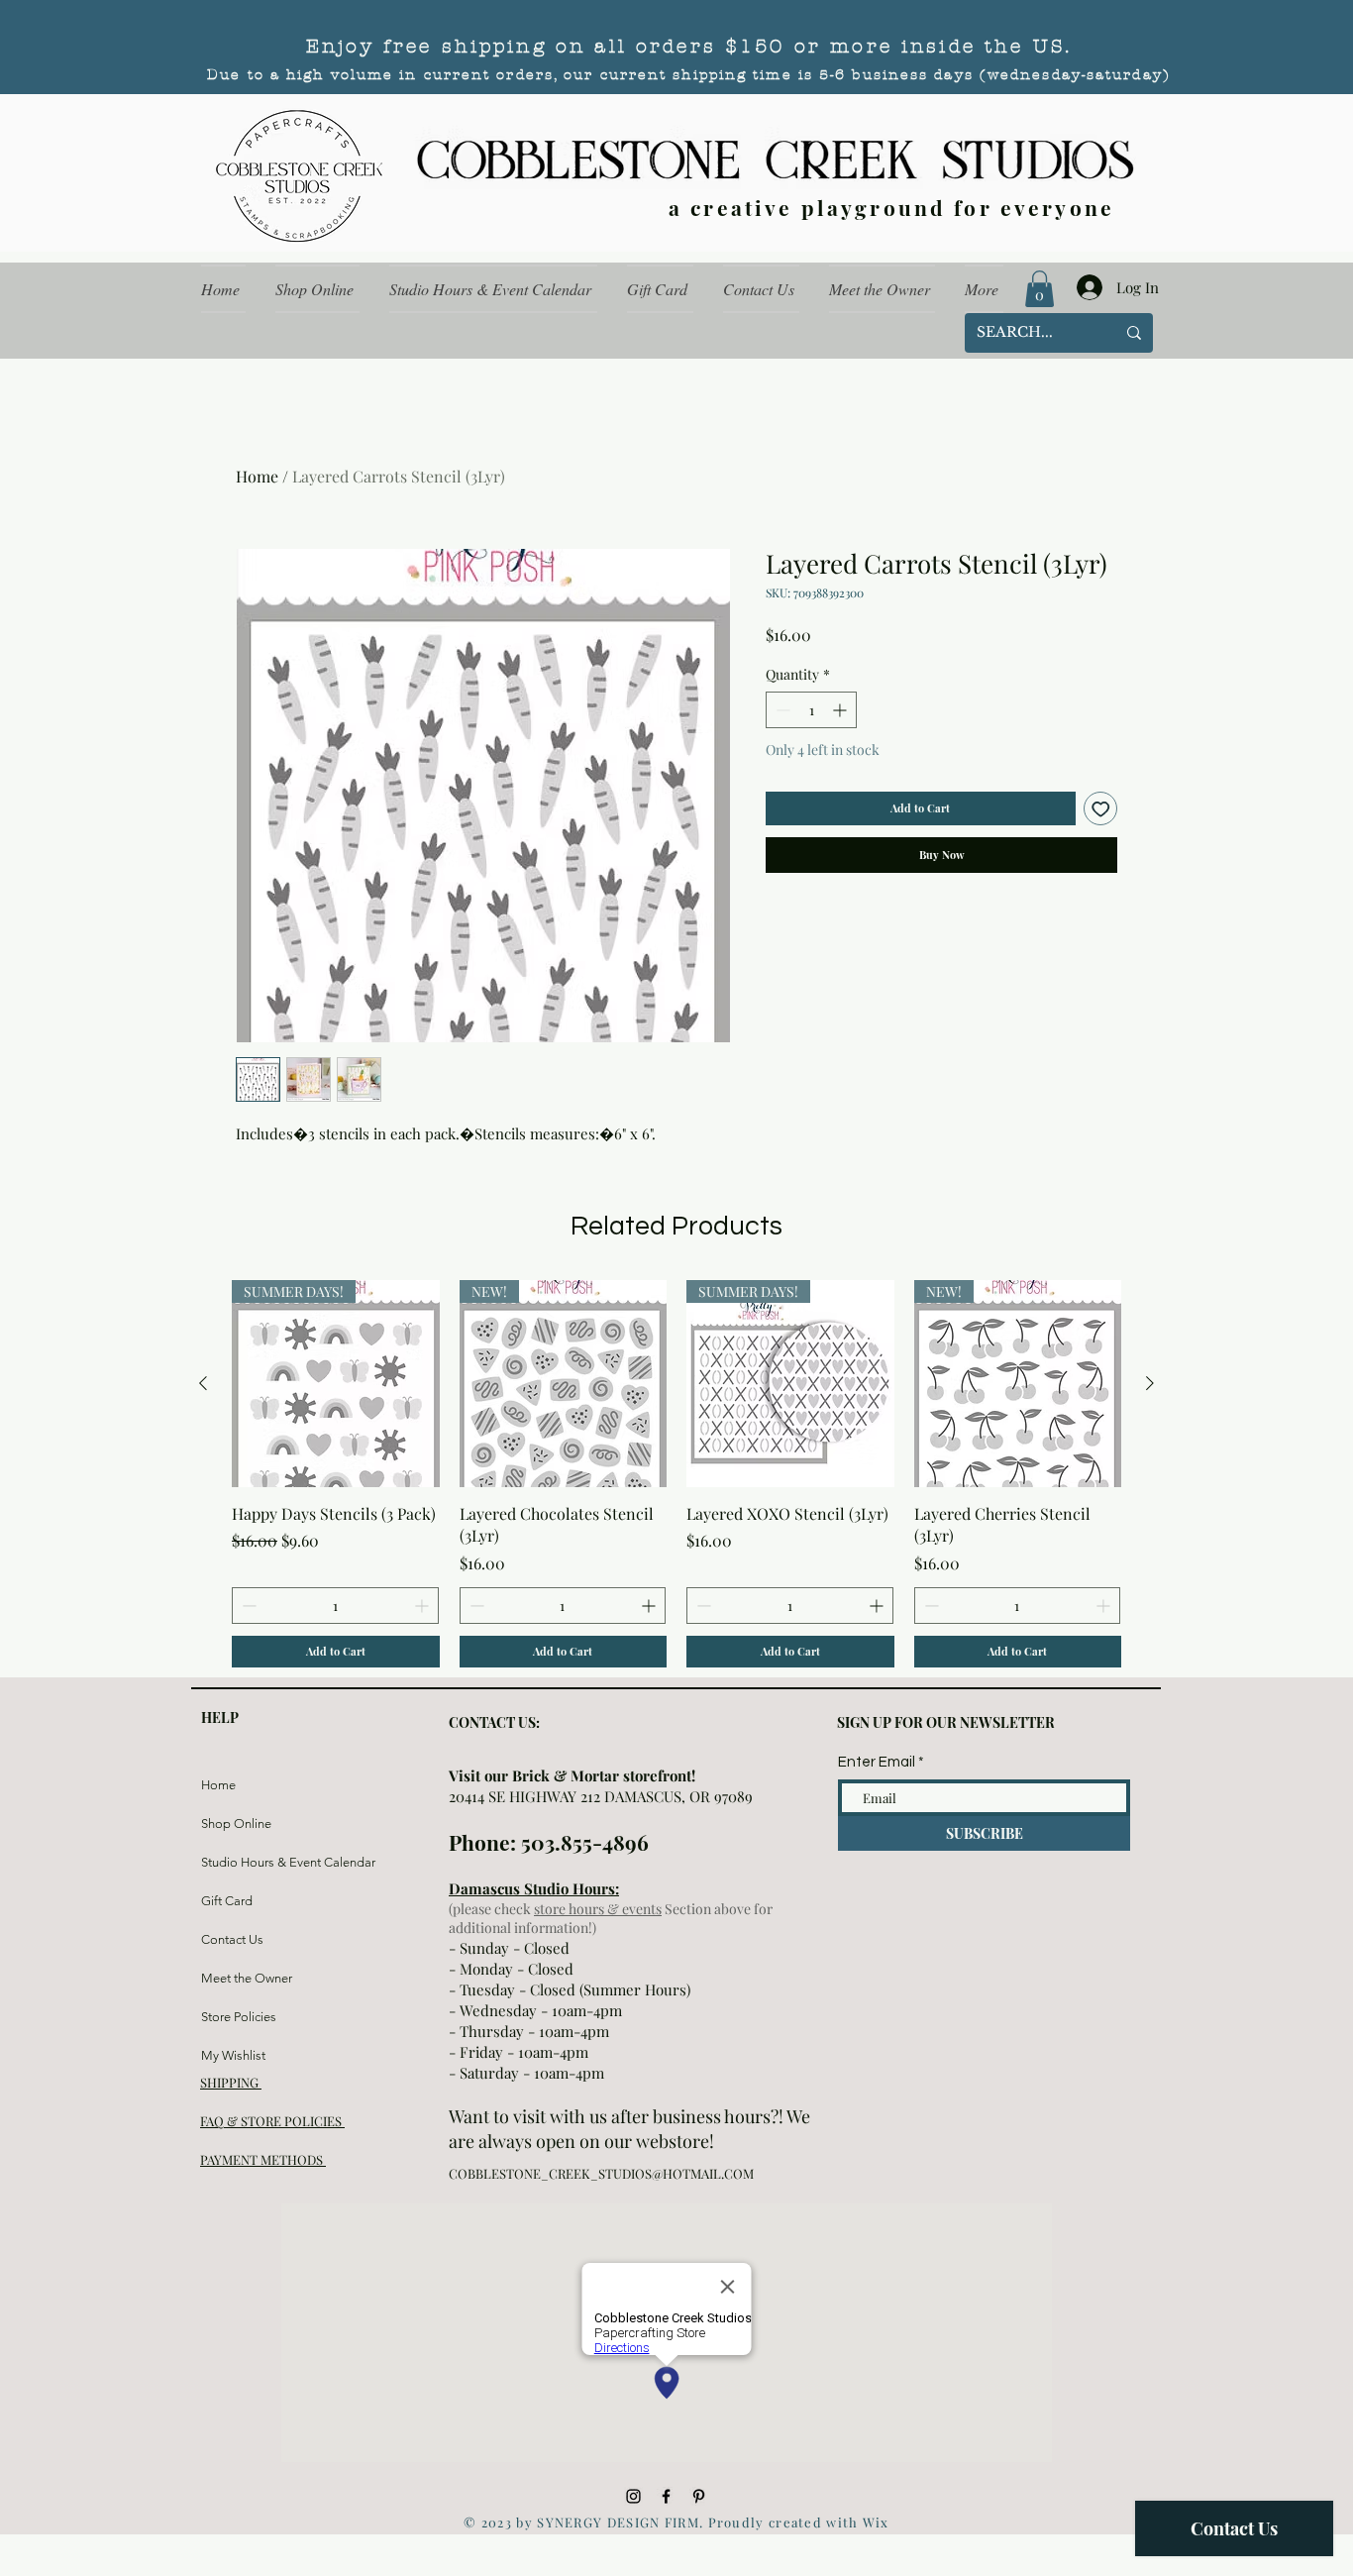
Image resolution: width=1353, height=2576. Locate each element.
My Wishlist (233, 2055)
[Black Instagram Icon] (633, 2496)
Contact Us (232, 1939)
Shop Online (236, 1824)
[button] (1040, 289)
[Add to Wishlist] (1101, 809)
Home (257, 476)
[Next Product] (1150, 1383)
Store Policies (239, 2017)
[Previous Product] (203, 1383)
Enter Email (877, 1762)
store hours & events (598, 1909)
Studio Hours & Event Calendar (248, 1862)
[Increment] (841, 710)
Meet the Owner (247, 1978)
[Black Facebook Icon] (666, 2496)
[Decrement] (781, 710)
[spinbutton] (811, 710)
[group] (676, 1474)
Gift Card (227, 1901)
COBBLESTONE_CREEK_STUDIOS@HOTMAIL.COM (601, 2173)
